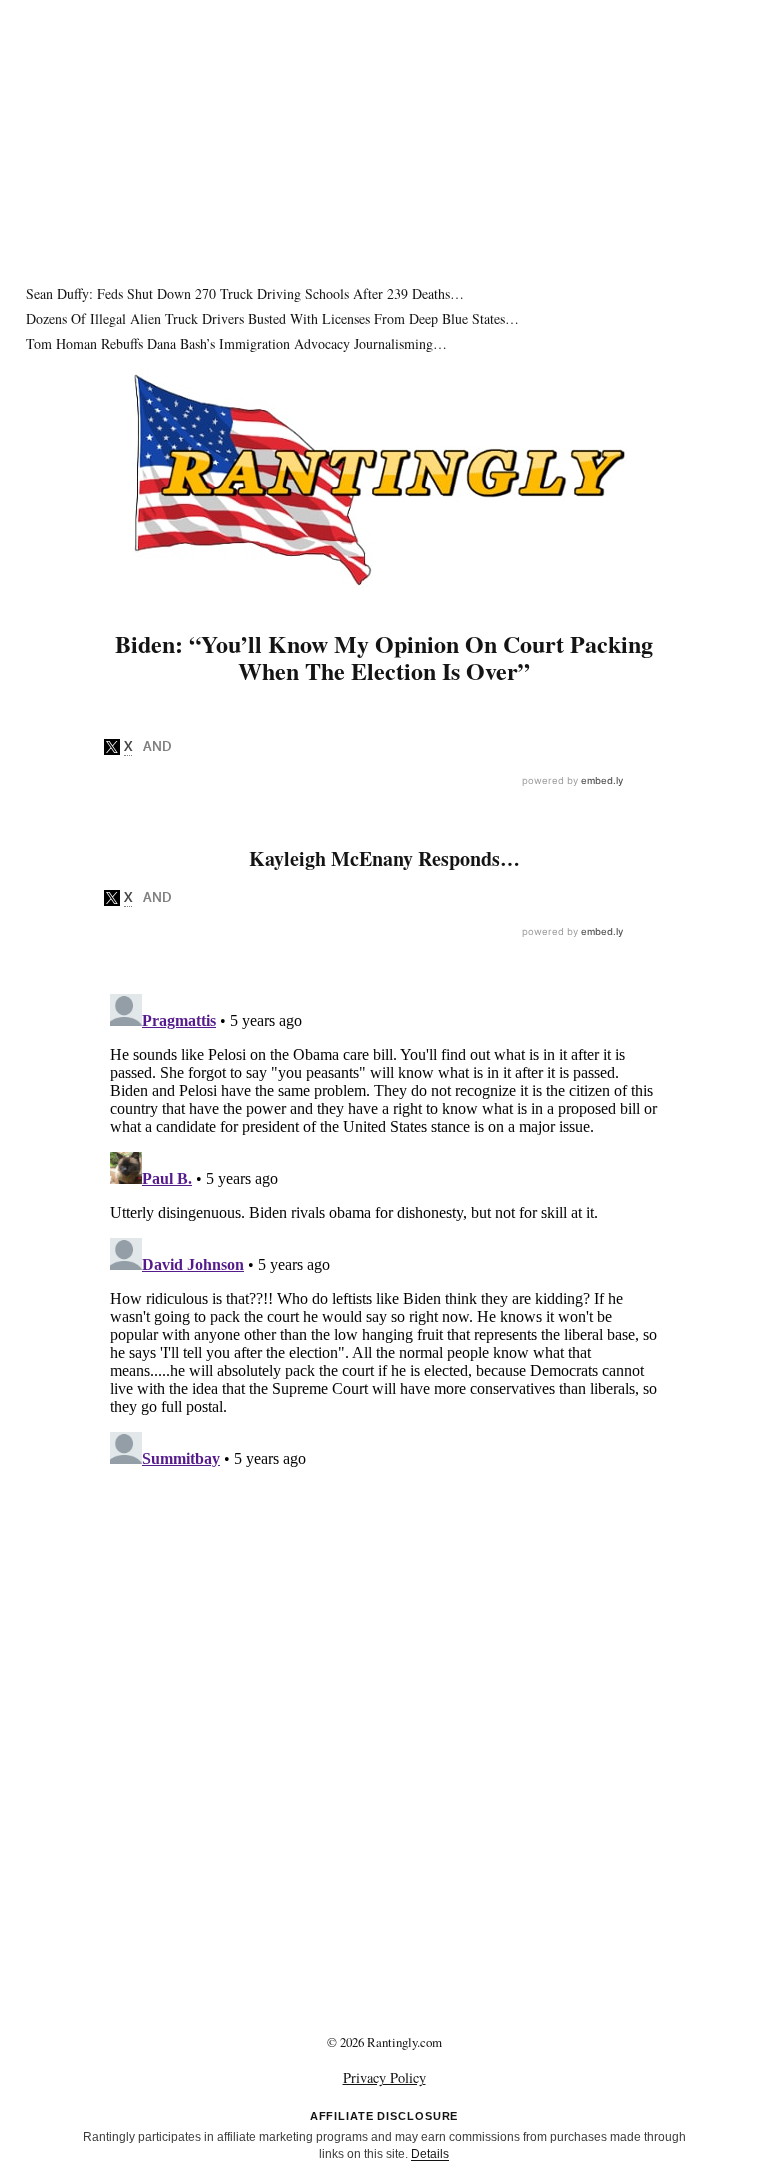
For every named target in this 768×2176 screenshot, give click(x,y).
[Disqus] (384, 1236)
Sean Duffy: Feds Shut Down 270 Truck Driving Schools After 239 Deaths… (245, 293)
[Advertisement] (384, 140)
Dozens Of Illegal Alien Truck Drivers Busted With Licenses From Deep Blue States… (272, 318)
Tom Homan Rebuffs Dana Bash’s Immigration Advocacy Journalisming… (236, 343)
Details (430, 2154)
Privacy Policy (384, 2077)
